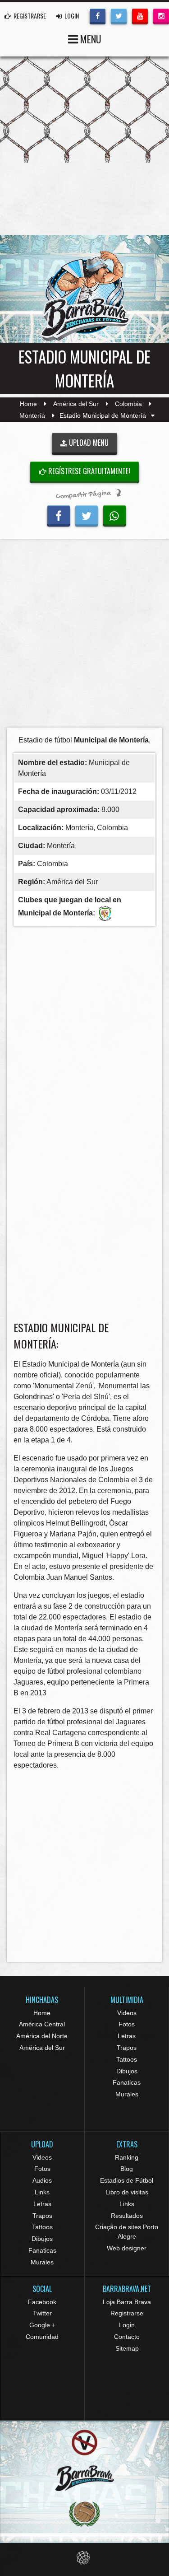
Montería (32, 415)
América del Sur (76, 404)
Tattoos (127, 2059)
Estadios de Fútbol (127, 2180)
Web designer (127, 2248)
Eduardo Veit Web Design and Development (84, 2558)
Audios (42, 2180)
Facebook (42, 2302)
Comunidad (42, 2337)
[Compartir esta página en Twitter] (87, 515)
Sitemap (127, 2348)
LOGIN (71, 16)
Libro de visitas (127, 2192)
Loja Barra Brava (127, 2302)
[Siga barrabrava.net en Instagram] (161, 15)
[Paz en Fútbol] (84, 2443)
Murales (127, 2094)
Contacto (127, 2337)
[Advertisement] (84, 636)
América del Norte (42, 2036)
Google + (42, 2325)
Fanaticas (127, 2082)
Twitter (42, 2313)
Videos (127, 2013)
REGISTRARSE (29, 16)
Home (28, 404)
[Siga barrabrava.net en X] (119, 15)
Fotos (127, 2024)
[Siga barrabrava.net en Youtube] (140, 15)
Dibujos (127, 2071)
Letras (127, 2036)
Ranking (127, 2157)
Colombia (128, 404)
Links (42, 2192)
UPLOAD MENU (88, 443)
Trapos (127, 2048)
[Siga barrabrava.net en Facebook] (98, 15)
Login (127, 2325)
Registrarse (127, 2313)
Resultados (127, 2216)
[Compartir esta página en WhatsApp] (114, 515)
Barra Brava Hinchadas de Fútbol (85, 296)
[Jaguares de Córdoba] (105, 913)
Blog (127, 2169)
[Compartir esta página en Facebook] (59, 515)
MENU (90, 39)
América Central (42, 2024)
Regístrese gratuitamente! (88, 471)
